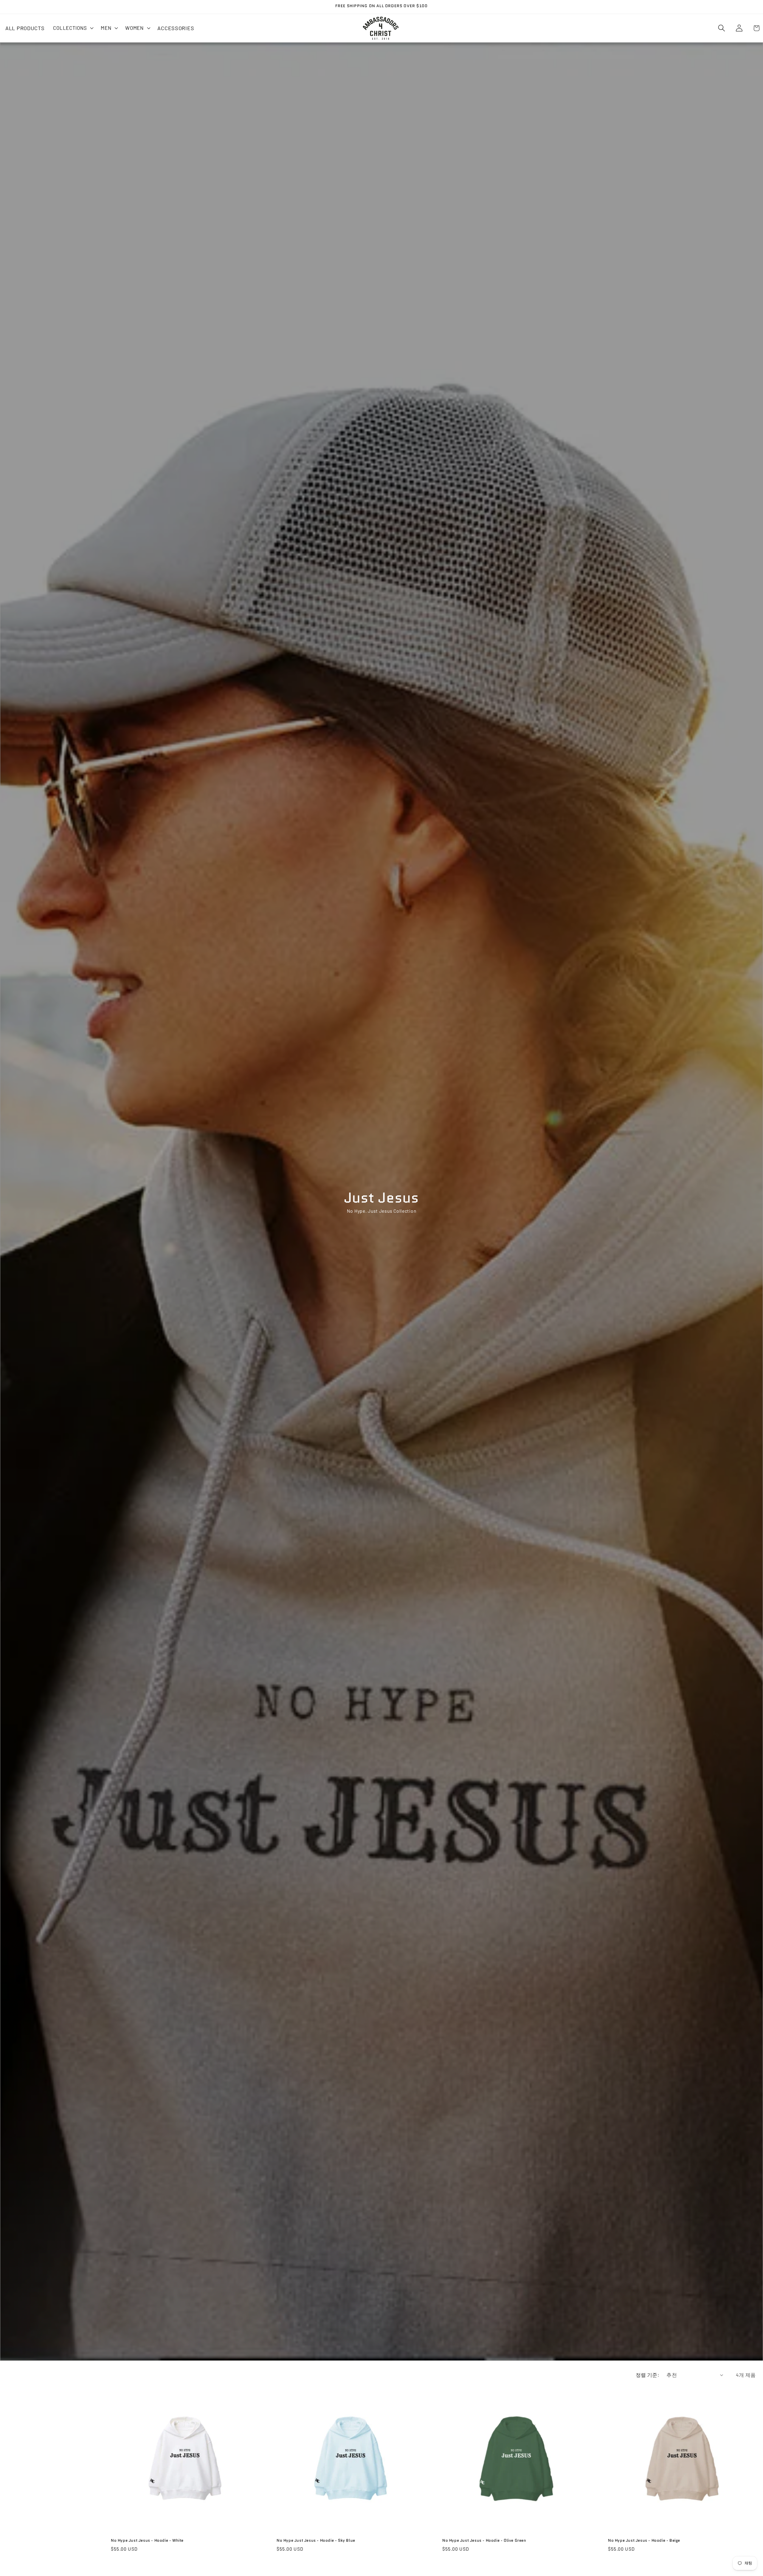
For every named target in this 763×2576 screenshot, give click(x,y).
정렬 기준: (648, 2375)
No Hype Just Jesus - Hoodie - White (147, 2541)
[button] (73, 28)
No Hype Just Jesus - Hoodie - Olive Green (484, 2541)
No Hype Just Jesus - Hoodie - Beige (644, 2541)
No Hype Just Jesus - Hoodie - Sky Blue (316, 2541)
